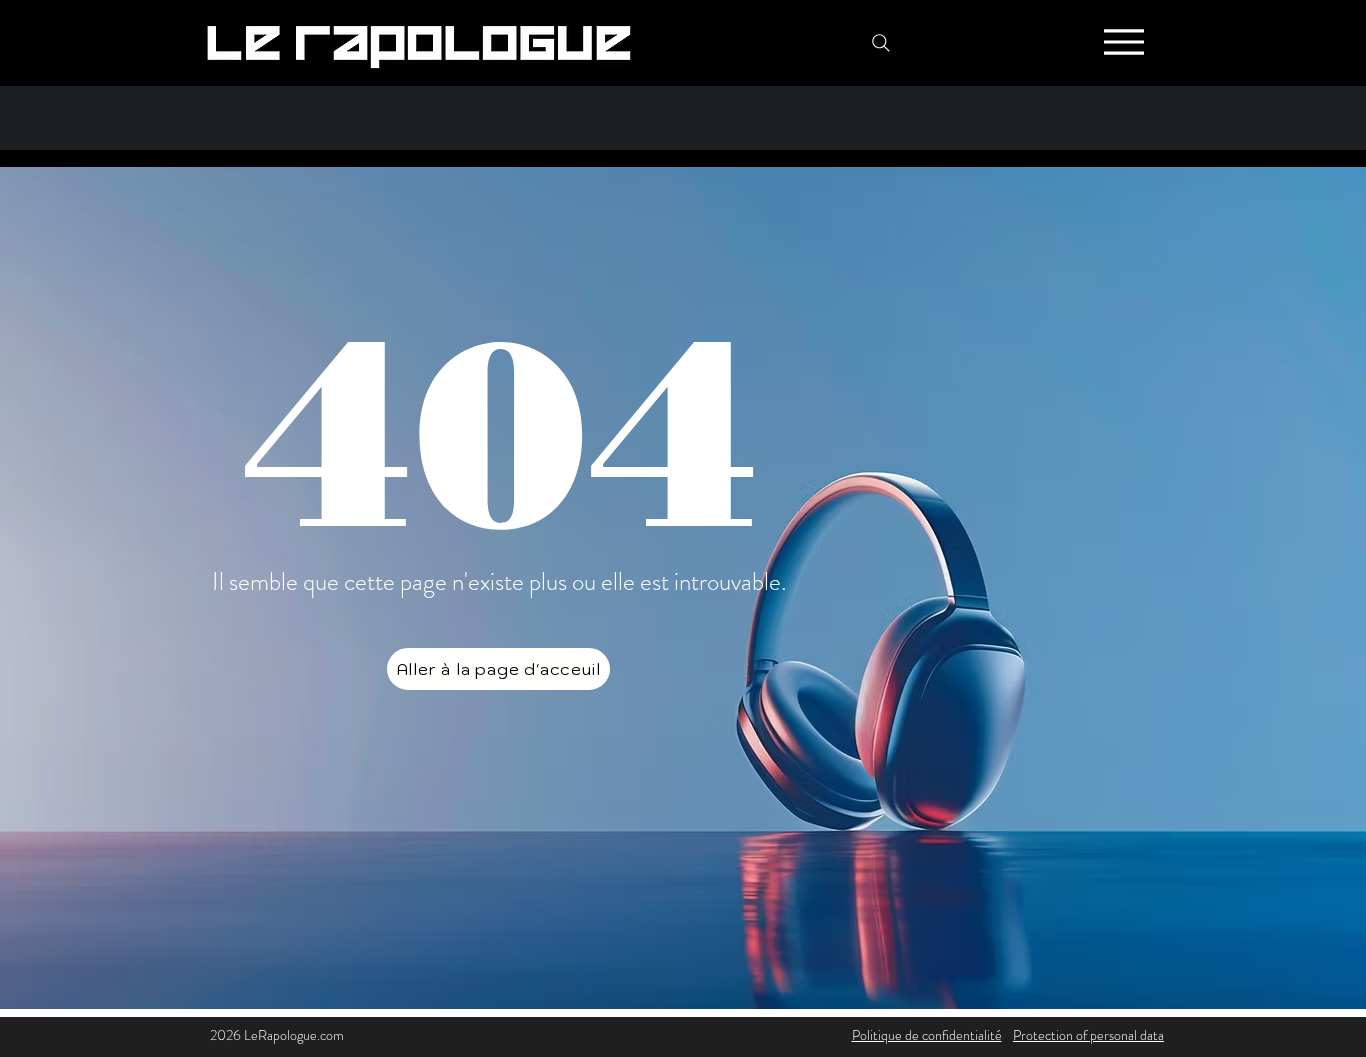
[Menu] (1123, 41)
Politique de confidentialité (927, 1035)
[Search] (881, 43)
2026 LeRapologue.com (277, 1035)
